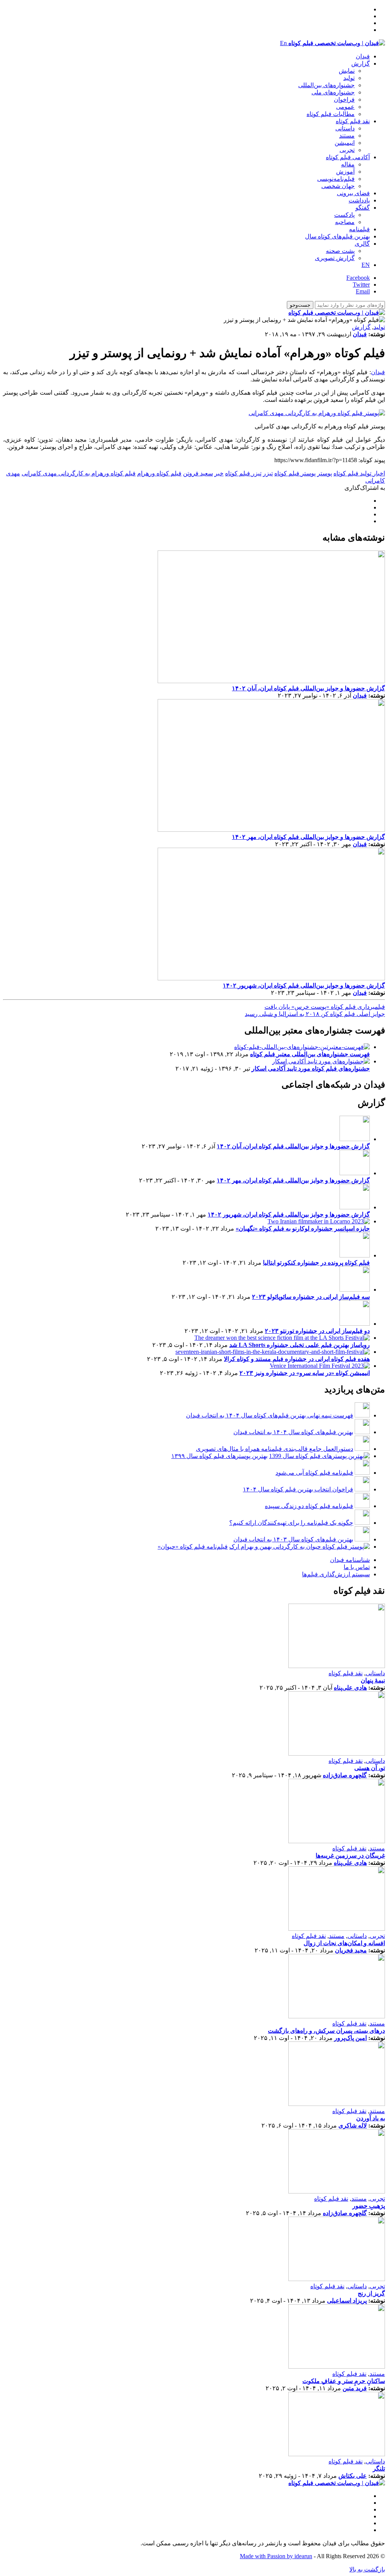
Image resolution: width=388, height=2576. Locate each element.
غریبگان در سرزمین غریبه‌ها (350, 1856)
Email (363, 291)
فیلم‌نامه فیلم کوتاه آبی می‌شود (314, 1473)
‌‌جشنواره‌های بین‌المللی (326, 85)
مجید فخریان (351, 1950)
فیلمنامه (359, 229)
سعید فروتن (198, 473)
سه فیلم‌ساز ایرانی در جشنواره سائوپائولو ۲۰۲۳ (311, 1297)
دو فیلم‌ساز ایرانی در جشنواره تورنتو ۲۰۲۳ (317, 1331)
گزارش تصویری (335, 258)
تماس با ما (357, 1567)
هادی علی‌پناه (350, 1688)
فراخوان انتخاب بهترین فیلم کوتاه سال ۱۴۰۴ (298, 1489)
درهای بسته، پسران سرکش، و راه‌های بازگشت (326, 2031)
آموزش (345, 172)
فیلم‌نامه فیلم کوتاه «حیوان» (193, 1547)
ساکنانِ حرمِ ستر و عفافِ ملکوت (344, 2381)
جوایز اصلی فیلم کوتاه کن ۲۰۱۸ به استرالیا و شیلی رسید (315, 1014)
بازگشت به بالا (367, 2569)
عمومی (345, 107)
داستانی (345, 128)
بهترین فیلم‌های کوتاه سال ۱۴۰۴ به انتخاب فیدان (293, 1432)
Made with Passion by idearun (276, 2556)
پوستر (325, 473)
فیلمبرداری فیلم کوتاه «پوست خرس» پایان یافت (325, 1007)
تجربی (347, 150)
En (283, 43)
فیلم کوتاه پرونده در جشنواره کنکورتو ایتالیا (316, 1263)
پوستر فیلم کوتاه (295, 473)
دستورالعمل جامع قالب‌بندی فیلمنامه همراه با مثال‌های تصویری (275, 1449)
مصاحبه (345, 222)
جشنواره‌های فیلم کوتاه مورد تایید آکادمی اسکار (311, 1068)
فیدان (363, 56)
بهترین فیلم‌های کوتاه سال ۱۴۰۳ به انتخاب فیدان (293, 1539)
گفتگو (363, 208)
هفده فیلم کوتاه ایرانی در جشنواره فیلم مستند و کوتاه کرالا (297, 1359)
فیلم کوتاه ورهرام (159, 473)
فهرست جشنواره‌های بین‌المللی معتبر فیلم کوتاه (310, 1054)
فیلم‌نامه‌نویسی (336, 179)
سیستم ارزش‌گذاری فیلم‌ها (336, 1574)
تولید (349, 78)
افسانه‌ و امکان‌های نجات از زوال (344, 1943)
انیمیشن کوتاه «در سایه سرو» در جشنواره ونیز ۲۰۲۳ (305, 1373)
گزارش (361, 63)
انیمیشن (345, 143)
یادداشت (359, 200)
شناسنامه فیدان (350, 1560)
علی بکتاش (353, 2476)
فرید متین (355, 2388)
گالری (362, 244)
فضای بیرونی (353, 193)
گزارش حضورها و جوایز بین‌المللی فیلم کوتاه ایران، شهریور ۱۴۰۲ (304, 985)
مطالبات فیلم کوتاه (331, 114)
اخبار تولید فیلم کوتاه (359, 473)
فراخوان (344, 100)
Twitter (361, 285)
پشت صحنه (340, 251)
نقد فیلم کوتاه (353, 121)
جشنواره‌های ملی (333, 92)
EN (366, 265)
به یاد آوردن (371, 2118)
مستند (347, 136)
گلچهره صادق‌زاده (345, 1775)
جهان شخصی (338, 186)
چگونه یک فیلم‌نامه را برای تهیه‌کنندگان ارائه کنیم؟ (291, 1523)
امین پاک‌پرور (350, 2038)
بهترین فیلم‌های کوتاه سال (337, 236)
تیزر (268, 473)
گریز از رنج (371, 2293)
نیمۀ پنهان (373, 1680)
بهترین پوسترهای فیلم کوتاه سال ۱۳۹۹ (219, 1456)
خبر (219, 473)
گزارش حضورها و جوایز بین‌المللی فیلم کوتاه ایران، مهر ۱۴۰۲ (308, 837)
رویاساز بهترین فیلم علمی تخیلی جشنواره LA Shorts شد (300, 1345)
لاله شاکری (353, 2125)
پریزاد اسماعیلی (347, 2301)
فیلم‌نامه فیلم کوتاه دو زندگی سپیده (309, 1506)
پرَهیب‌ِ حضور (369, 2206)
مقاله (348, 164)
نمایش (347, 71)
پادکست (344, 215)
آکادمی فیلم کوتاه (348, 157)
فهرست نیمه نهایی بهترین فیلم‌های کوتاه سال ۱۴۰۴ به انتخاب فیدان (270, 1415)
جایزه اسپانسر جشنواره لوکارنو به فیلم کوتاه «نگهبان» (303, 1228)
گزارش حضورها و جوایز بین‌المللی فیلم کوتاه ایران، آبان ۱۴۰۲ (308, 688)
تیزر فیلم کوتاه (243, 473)
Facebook (358, 278)
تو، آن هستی (370, 1768)
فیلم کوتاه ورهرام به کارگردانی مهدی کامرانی (79, 473)
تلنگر (379, 2469)
